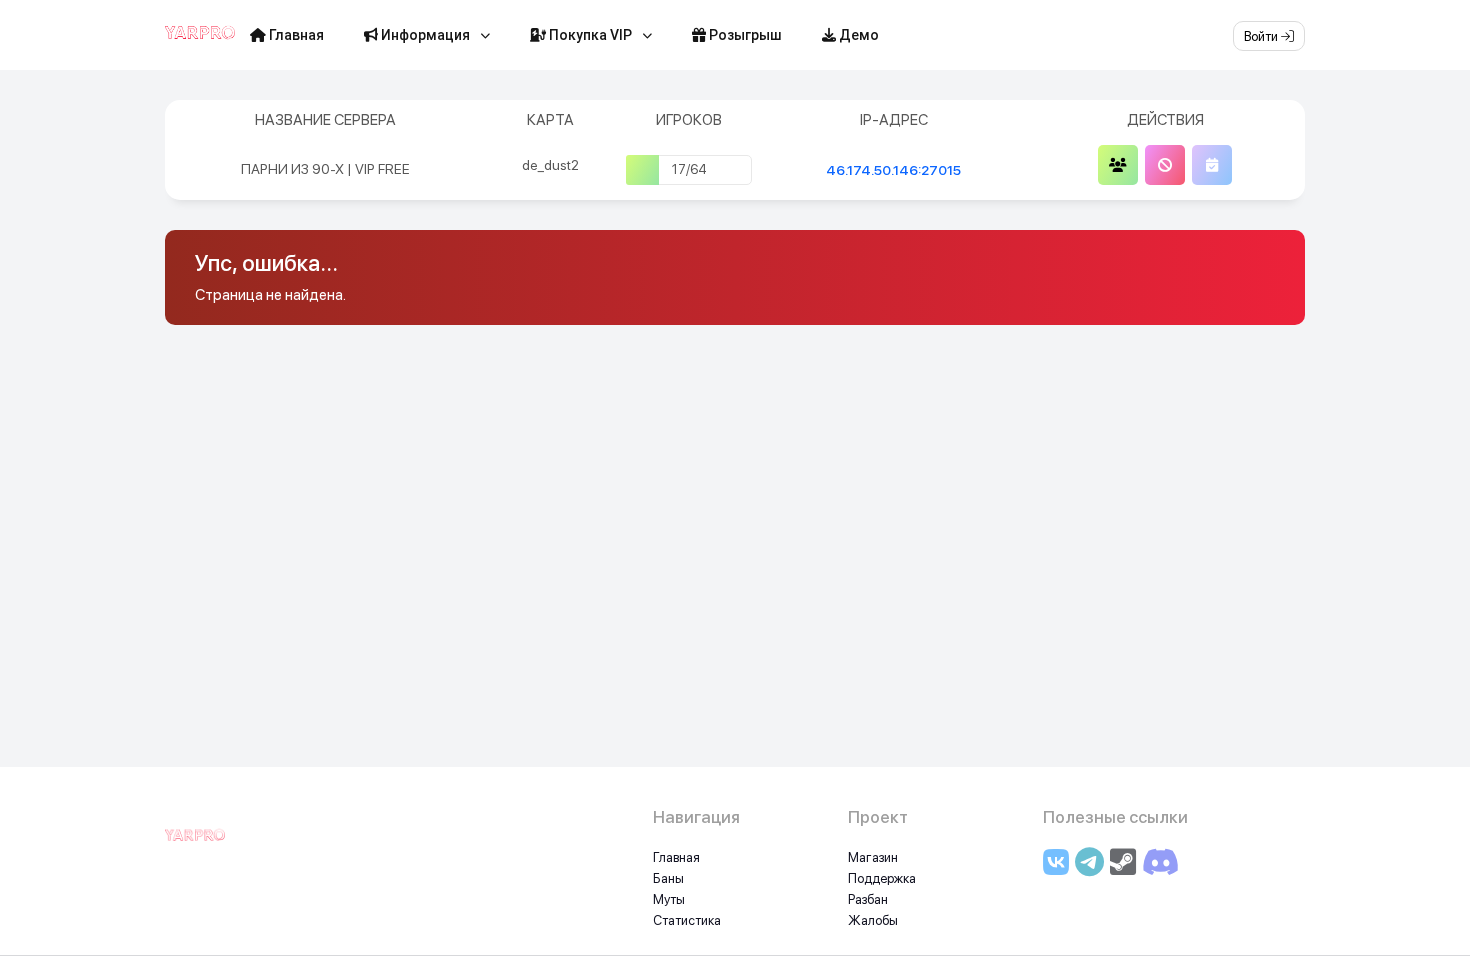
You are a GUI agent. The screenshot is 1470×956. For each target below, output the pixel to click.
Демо (857, 35)
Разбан (868, 899)
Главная (295, 35)
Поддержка (882, 878)
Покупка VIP (589, 35)
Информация (424, 35)
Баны (668, 878)
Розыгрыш (744, 35)
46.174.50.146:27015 (893, 170)
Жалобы (873, 920)
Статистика (687, 920)
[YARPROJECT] (195, 846)
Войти (1262, 36)
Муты (669, 899)
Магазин (873, 857)
